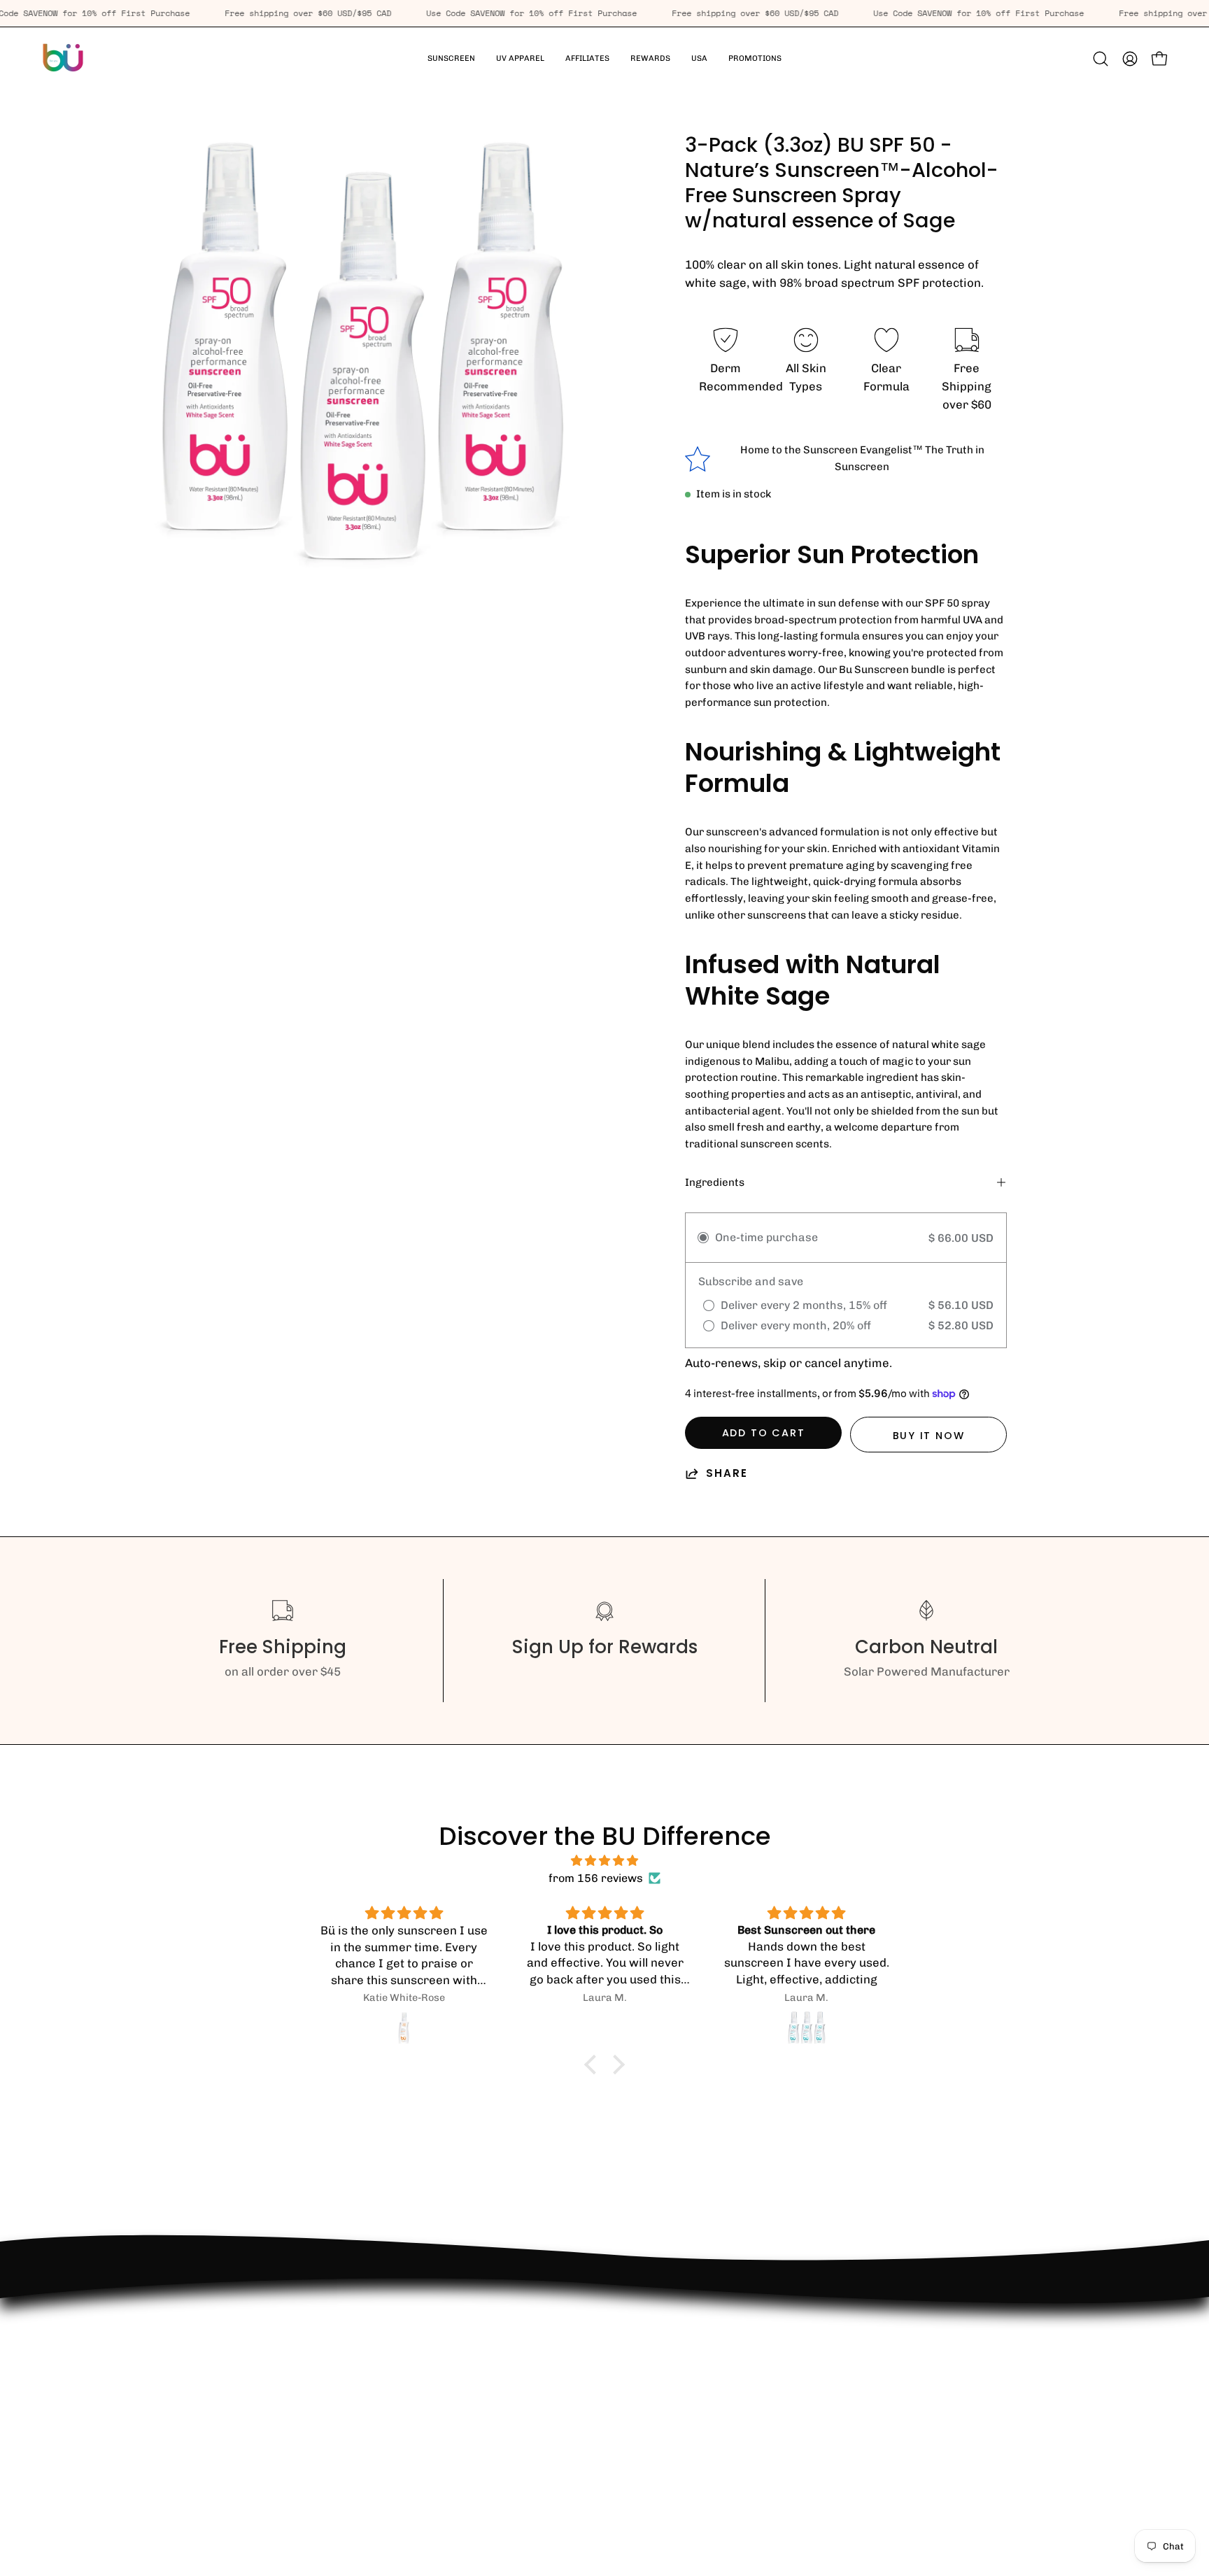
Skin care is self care (201, 2319)
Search (163, 2416)
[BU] (63, 59)
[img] (604, 1861)
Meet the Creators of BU (211, 2465)
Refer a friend (182, 2440)
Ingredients (715, 1182)
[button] (520, 59)
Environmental (184, 2368)
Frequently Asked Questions (221, 2344)
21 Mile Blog (177, 2392)
